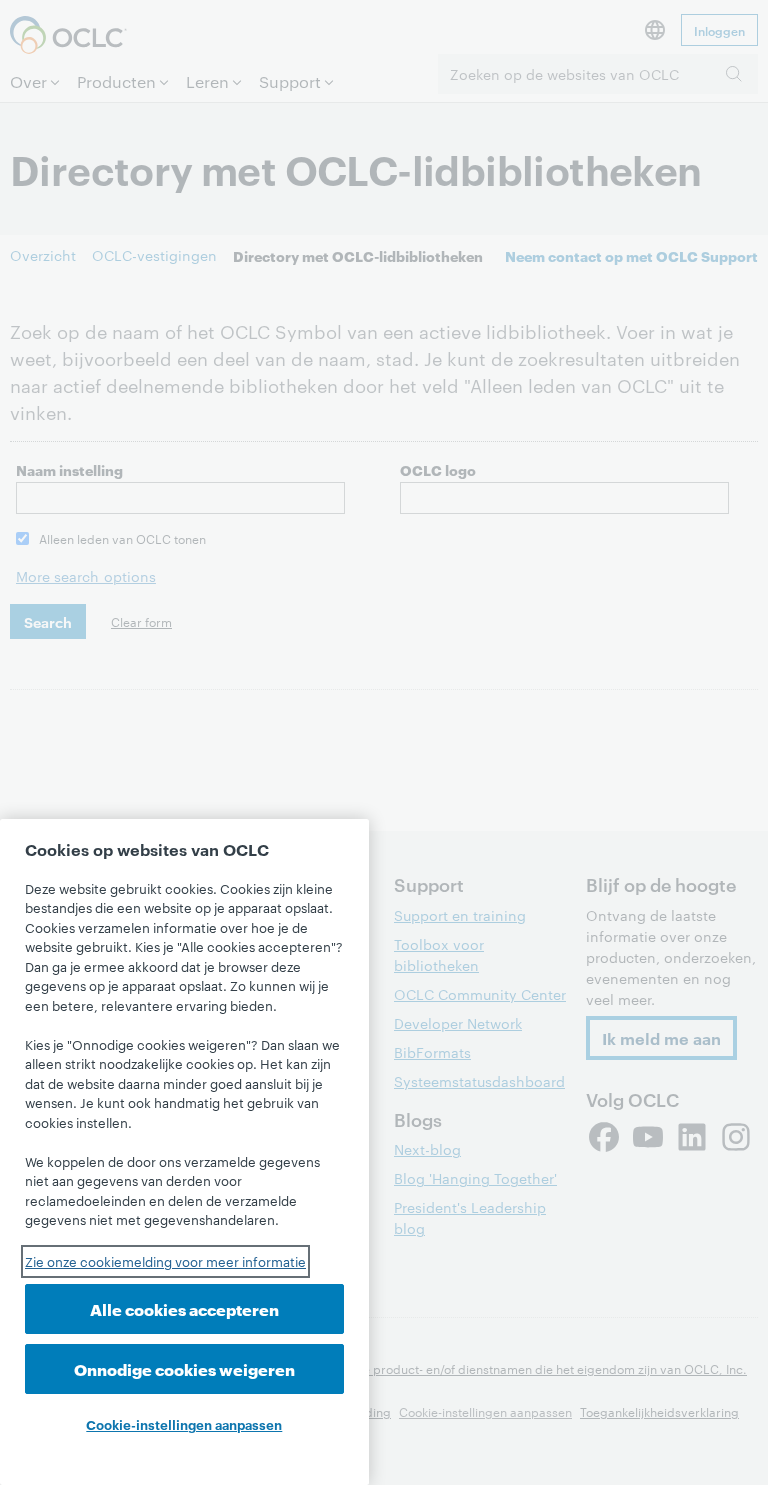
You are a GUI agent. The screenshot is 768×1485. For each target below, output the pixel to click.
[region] (184, 1152)
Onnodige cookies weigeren (184, 1368)
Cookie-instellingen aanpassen (184, 1424)
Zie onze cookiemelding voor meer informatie (165, 1261)
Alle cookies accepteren (184, 1308)
